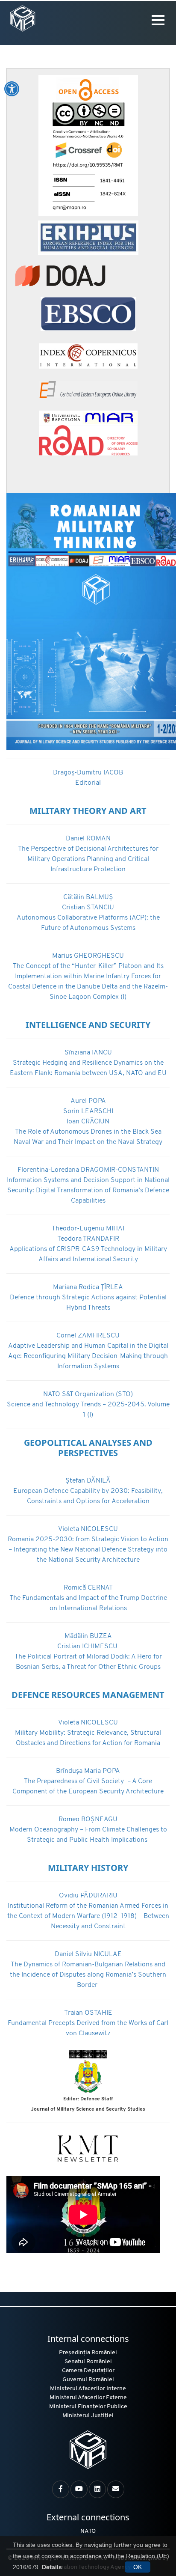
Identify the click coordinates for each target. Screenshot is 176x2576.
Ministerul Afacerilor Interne (88, 2389)
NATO (88, 2531)
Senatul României (88, 2362)
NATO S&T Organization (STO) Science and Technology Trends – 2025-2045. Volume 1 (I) (88, 1405)
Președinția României (88, 2353)
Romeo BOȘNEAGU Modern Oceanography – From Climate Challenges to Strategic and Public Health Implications (88, 1830)
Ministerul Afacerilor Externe (88, 2398)
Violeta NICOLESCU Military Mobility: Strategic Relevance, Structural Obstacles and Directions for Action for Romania (88, 1733)
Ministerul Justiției (88, 2416)
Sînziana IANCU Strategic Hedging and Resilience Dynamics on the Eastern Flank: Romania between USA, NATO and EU (88, 1063)
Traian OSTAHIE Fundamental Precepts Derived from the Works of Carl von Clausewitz (88, 2023)
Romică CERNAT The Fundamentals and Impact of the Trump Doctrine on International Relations (88, 1598)
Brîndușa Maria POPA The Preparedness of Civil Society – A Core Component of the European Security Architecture (88, 1781)
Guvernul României (88, 2380)
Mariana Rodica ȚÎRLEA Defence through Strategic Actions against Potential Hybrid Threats (88, 1298)
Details (52, 2567)
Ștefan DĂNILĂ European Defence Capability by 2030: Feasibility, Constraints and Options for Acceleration (88, 1491)
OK (138, 2567)
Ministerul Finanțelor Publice (88, 2407)
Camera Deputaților (88, 2371)
